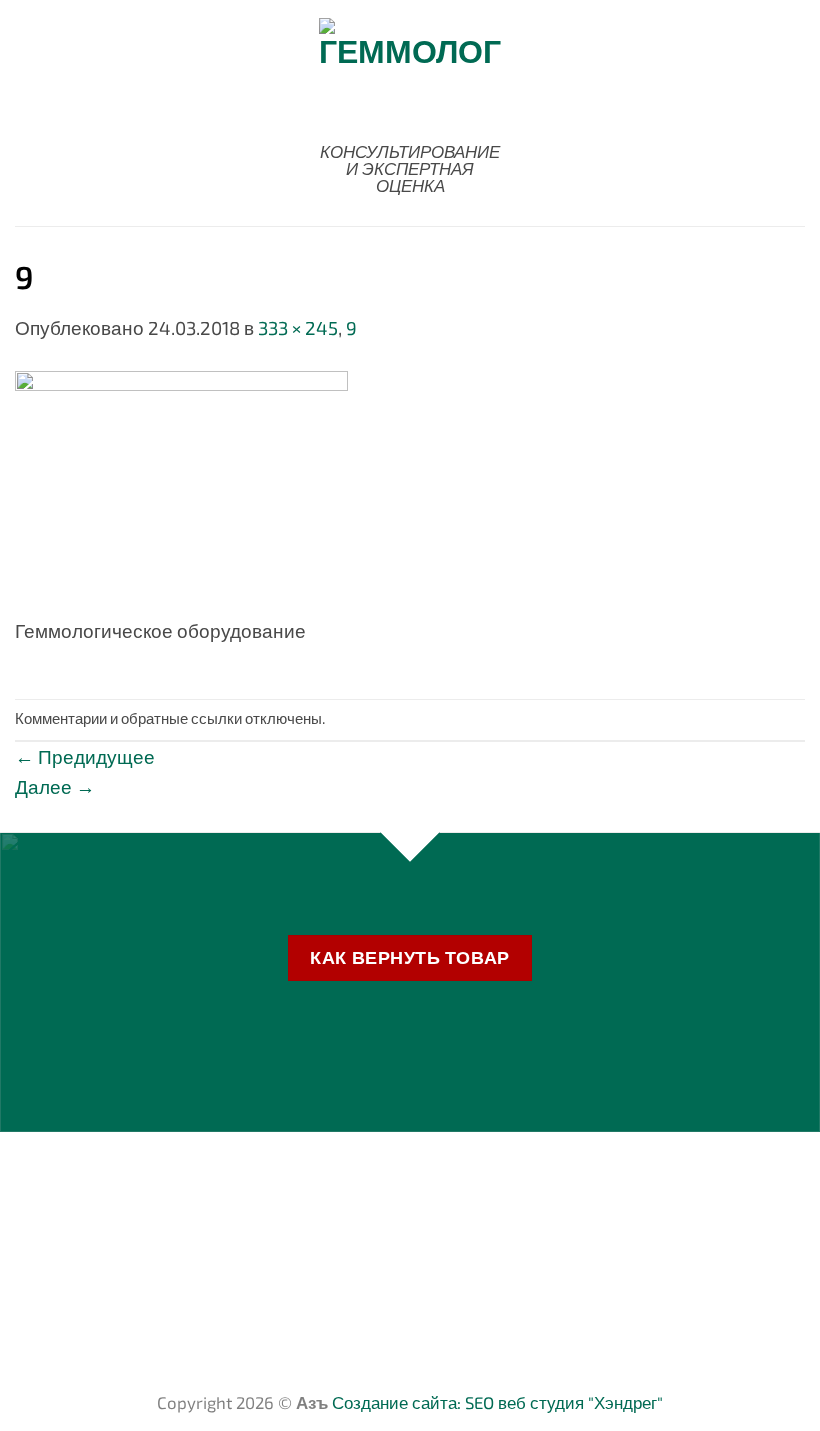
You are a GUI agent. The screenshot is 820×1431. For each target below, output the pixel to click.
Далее (55, 786)
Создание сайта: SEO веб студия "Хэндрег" (497, 1402)
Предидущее (85, 756)
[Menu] (29, 113)
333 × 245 (298, 327)
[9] (181, 490)
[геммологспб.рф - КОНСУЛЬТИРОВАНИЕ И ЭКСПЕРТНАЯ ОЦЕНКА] (410, 73)
